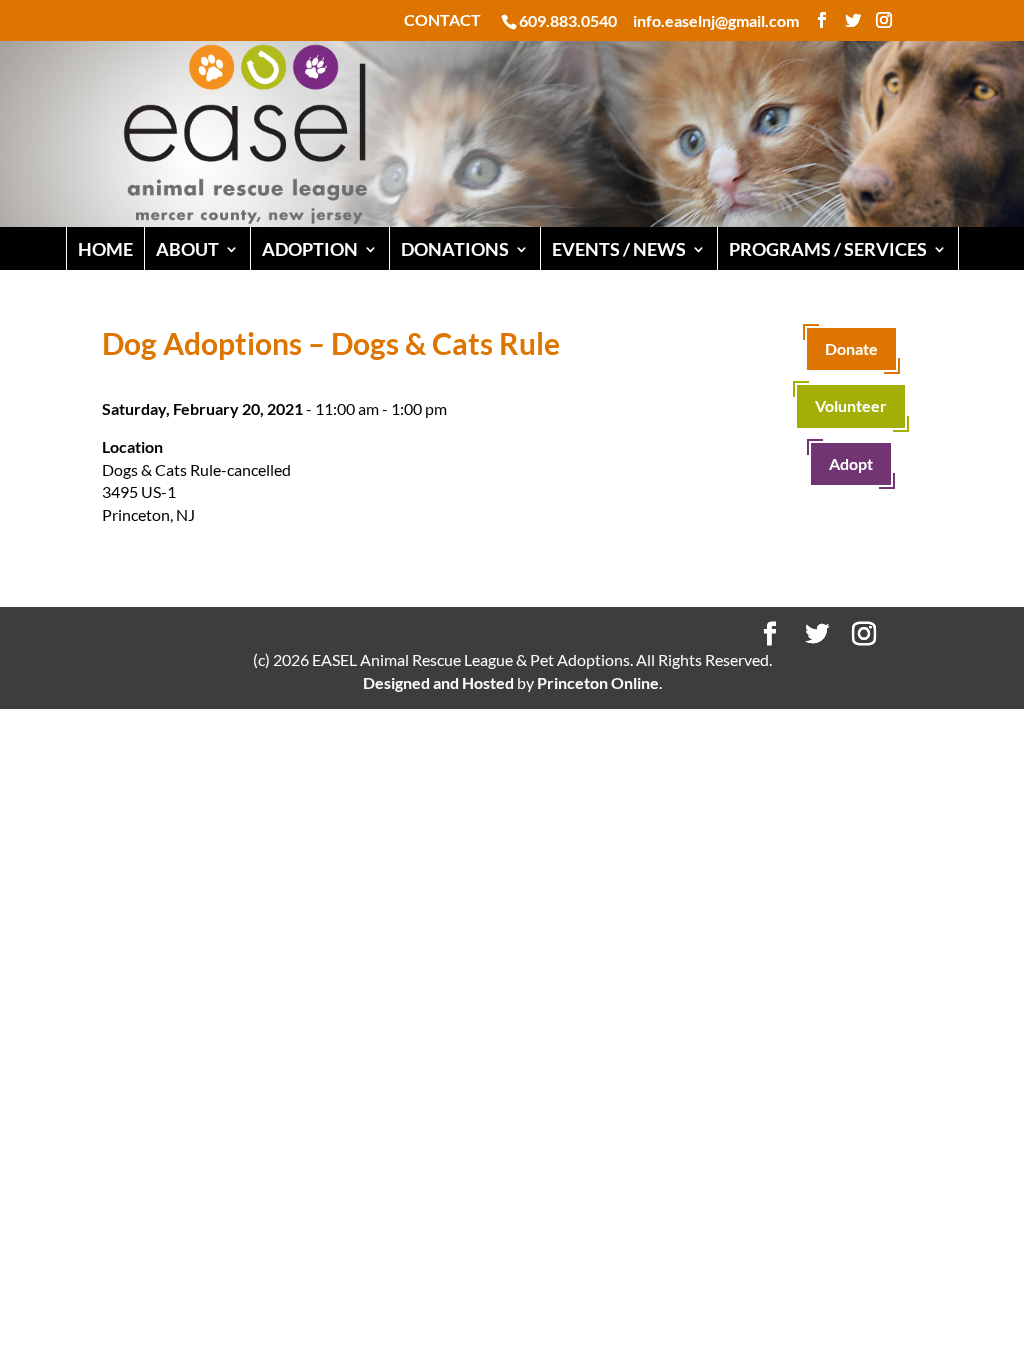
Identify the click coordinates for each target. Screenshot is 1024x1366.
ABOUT (187, 249)
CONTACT (442, 20)
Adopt (851, 463)
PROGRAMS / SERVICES (828, 249)
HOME (105, 249)
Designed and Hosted (438, 682)
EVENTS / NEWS (619, 249)
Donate (851, 348)
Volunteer (851, 405)
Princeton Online (598, 682)
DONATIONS (455, 249)
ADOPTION (310, 249)
